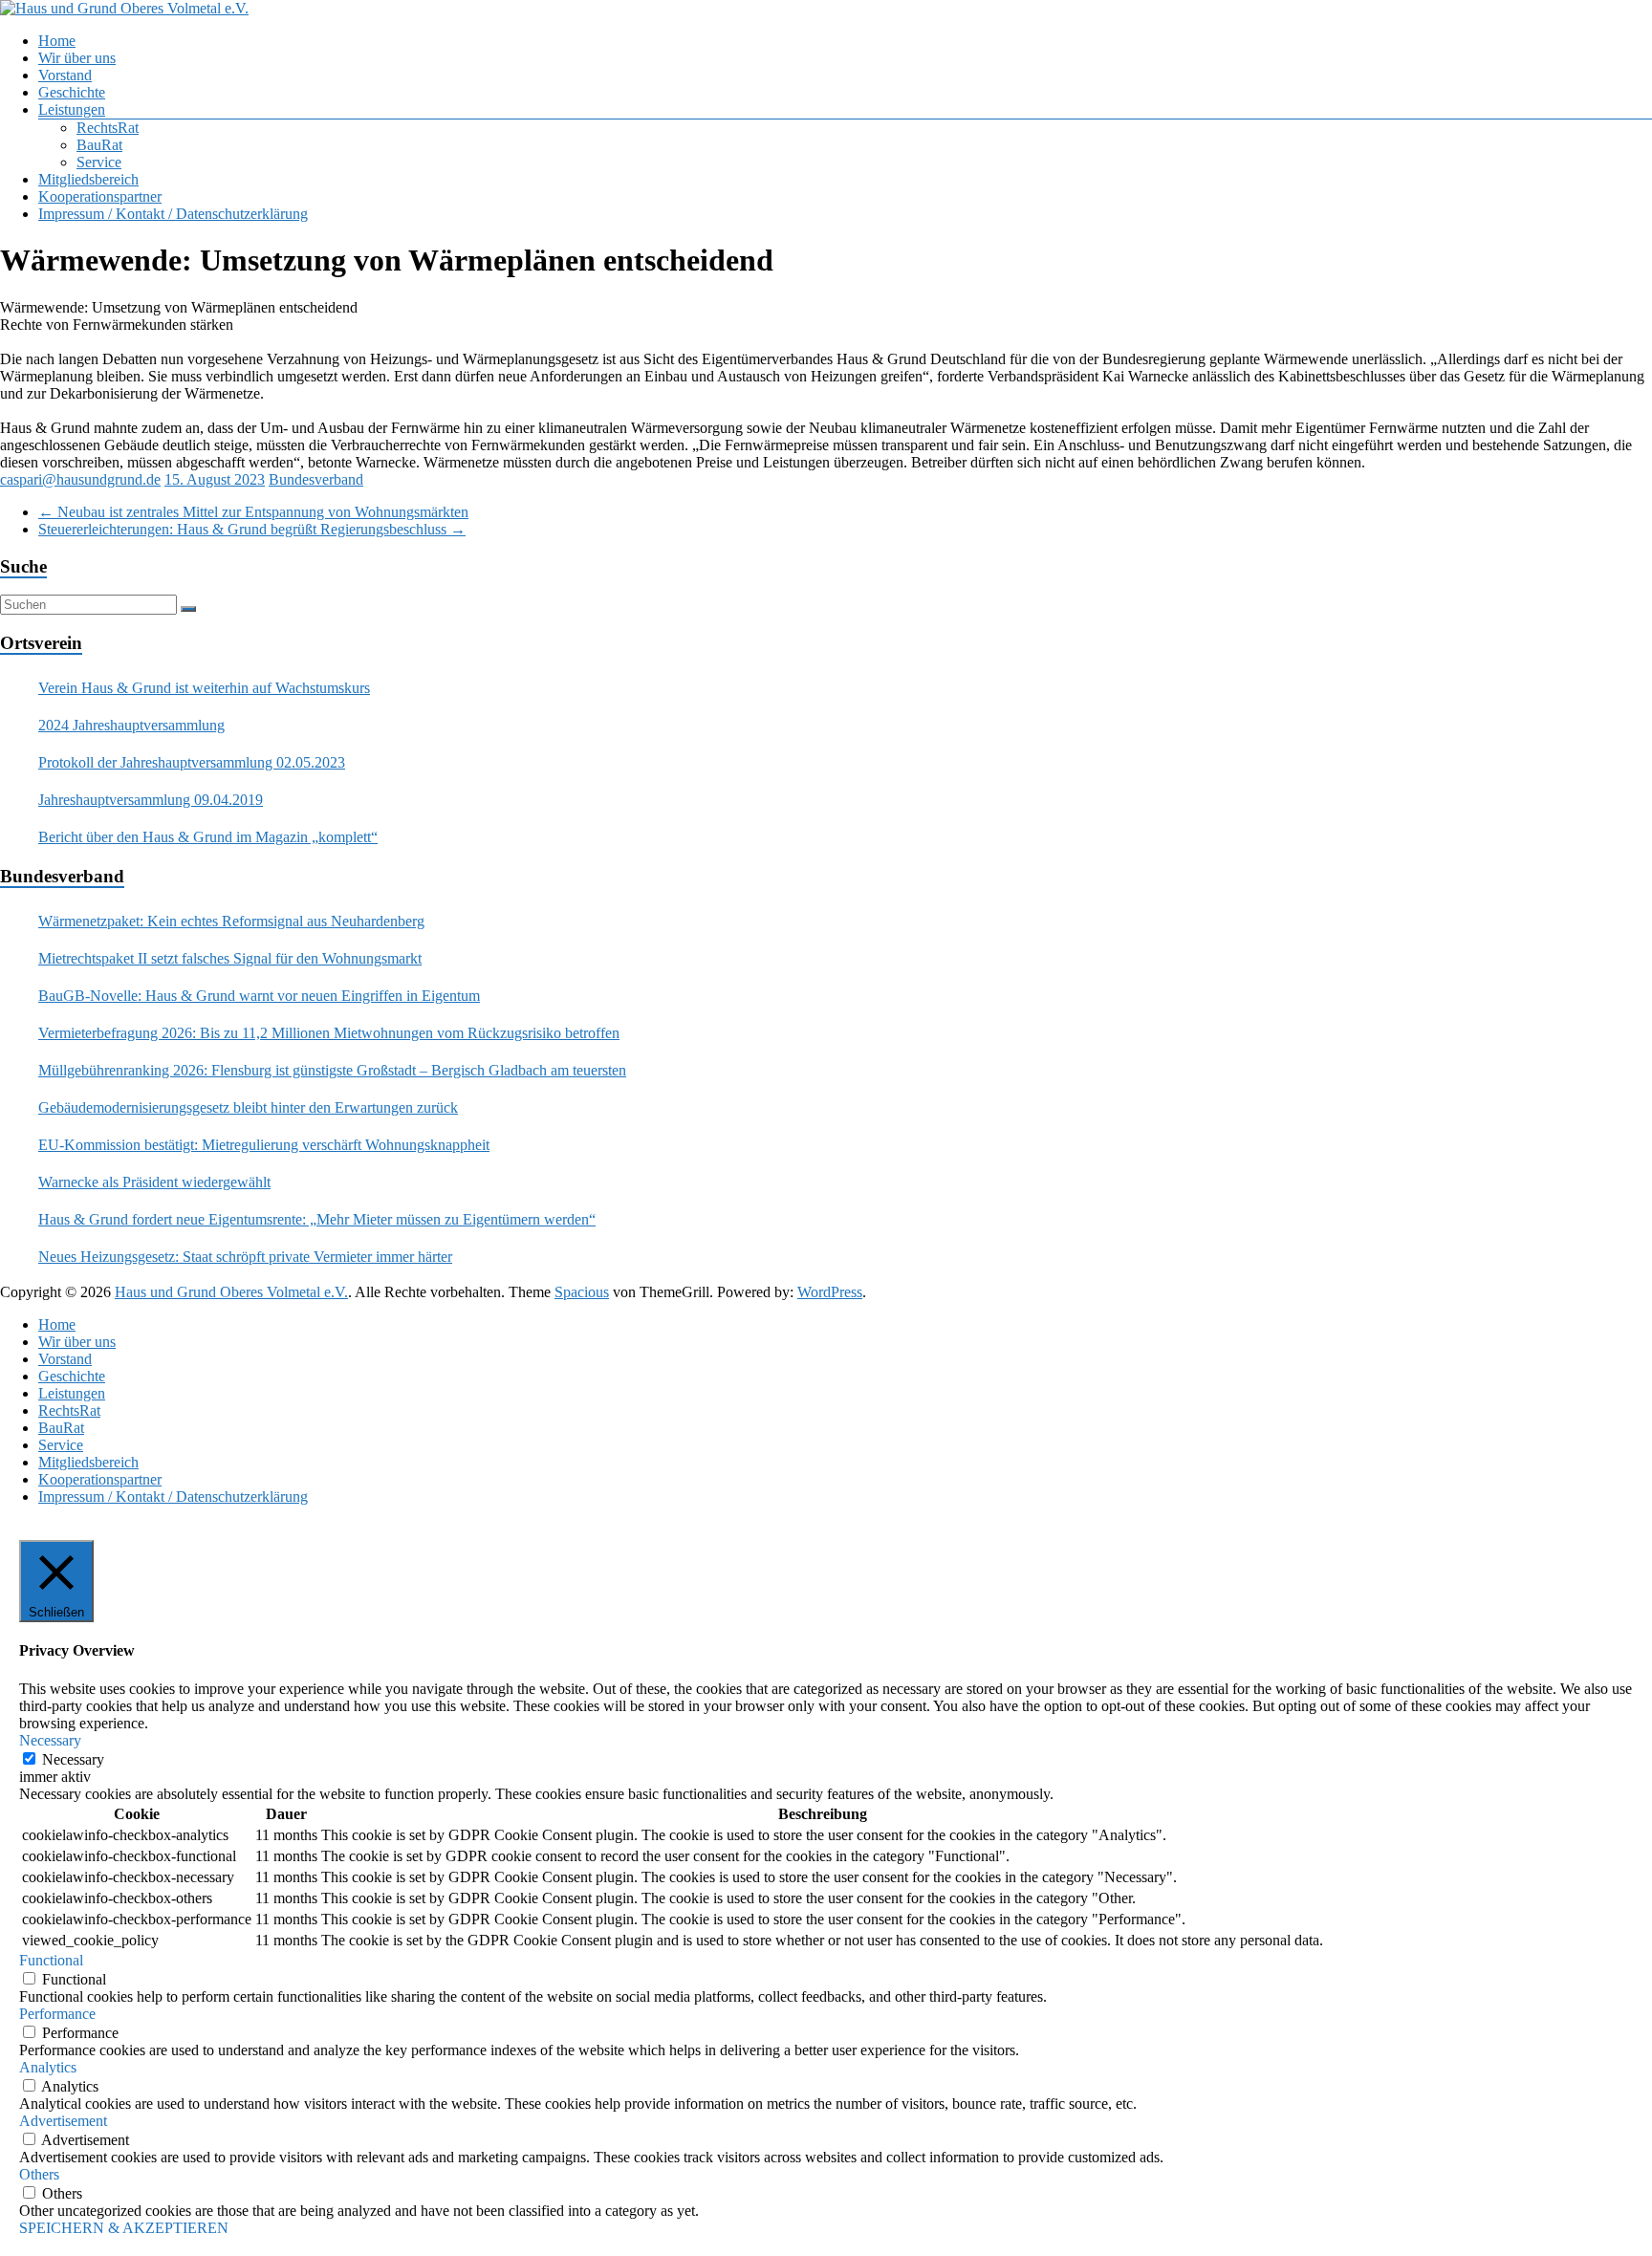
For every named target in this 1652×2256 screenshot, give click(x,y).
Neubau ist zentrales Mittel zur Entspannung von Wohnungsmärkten (253, 512)
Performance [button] (57, 2014)
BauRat (99, 145)
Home (57, 41)
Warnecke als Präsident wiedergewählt (154, 1182)
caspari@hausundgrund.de (80, 479)
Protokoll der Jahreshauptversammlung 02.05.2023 (192, 762)
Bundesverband (316, 479)
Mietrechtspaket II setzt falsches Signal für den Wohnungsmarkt (230, 958)
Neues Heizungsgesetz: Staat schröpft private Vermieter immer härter (245, 1257)
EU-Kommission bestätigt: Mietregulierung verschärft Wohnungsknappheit (264, 1145)
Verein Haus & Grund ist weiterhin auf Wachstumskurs (204, 688)
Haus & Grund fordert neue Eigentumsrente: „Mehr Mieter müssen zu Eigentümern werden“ (317, 1219)
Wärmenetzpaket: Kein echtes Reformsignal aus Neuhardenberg (231, 921)
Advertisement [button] (63, 2121)
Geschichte (72, 92)
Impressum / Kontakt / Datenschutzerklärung (173, 214)
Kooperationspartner (100, 196)
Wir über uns (77, 58)
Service (99, 162)
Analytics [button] (48, 2067)
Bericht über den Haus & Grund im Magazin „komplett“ (208, 837)
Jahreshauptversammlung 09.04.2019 (151, 800)
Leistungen (72, 109)
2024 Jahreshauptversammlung (131, 725)
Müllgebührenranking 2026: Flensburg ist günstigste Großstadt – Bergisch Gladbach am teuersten (332, 1070)
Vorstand (65, 75)
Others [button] (39, 2174)
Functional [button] (51, 1960)
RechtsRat (108, 128)
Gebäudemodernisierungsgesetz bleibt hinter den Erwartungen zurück (248, 1107)
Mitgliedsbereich (88, 179)
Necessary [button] (50, 1740)
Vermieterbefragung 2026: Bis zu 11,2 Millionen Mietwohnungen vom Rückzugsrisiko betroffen (329, 1033)
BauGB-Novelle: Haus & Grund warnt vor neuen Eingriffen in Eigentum (259, 996)
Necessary (73, 1759)
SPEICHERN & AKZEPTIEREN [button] (124, 2228)
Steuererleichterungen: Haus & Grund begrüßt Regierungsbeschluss (252, 529)
